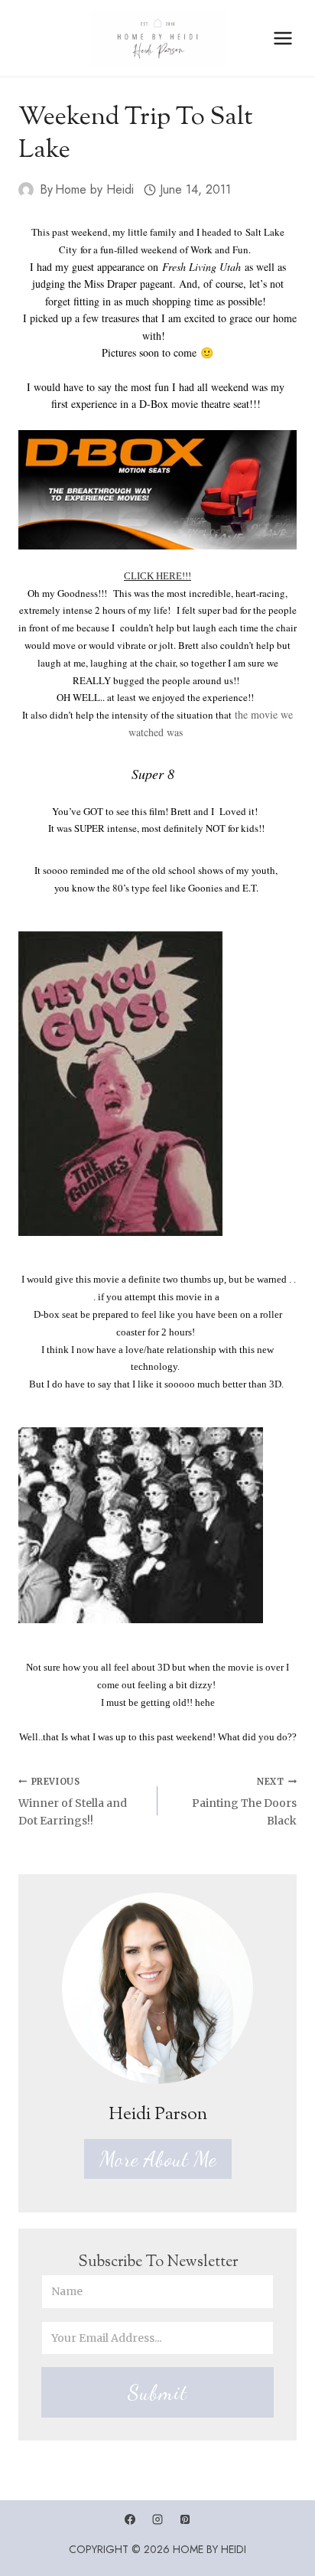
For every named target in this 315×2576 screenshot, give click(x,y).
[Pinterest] (185, 2519)
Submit (157, 2392)
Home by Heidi (94, 189)
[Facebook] (130, 2519)
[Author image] (26, 190)
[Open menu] (283, 38)
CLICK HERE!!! (157, 576)
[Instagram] (157, 2519)
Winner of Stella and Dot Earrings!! (73, 1802)
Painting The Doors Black (244, 1802)
